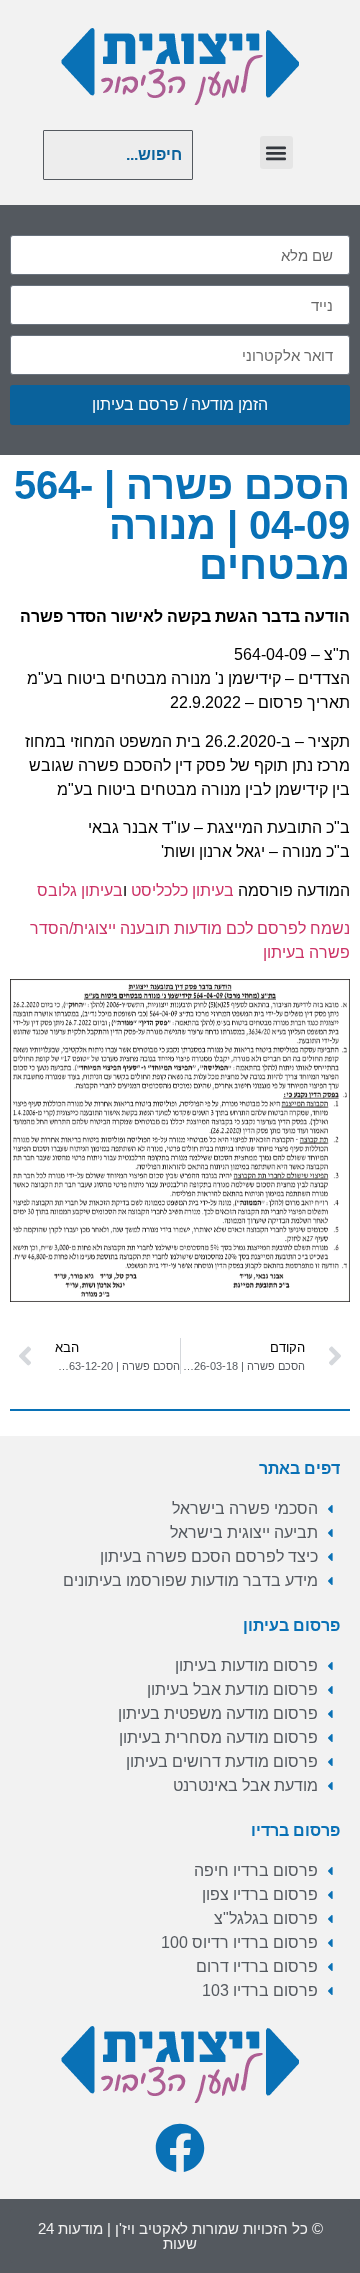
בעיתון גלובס (80, 890)
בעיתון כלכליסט (182, 890)
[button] (276, 152)
